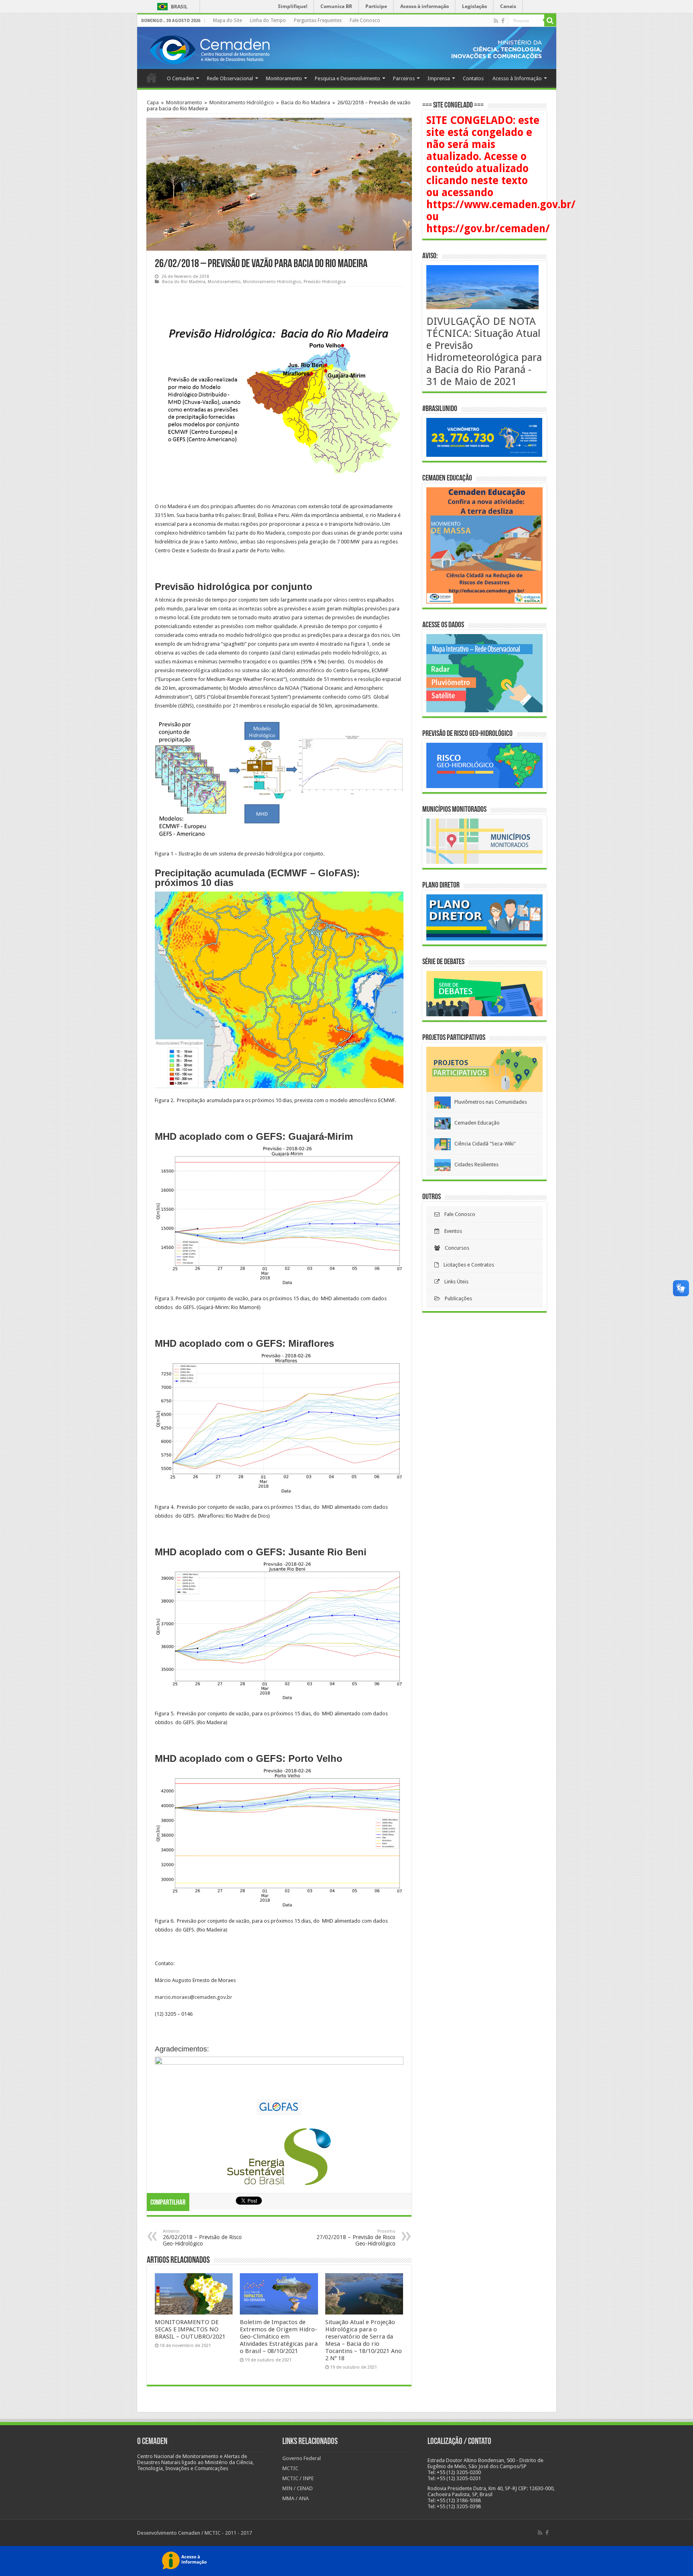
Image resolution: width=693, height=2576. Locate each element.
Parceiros (404, 78)
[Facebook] (503, 21)
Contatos (473, 78)
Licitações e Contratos (466, 1265)
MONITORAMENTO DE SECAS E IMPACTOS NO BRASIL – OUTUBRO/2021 (190, 2329)
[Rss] (496, 21)
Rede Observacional (230, 78)
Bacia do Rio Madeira (306, 102)
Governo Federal (302, 2458)
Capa (153, 102)
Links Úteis (454, 1282)
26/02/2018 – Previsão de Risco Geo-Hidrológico (202, 2238)
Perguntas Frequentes (318, 20)
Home (152, 77)
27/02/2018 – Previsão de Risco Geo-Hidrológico (356, 2238)
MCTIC (290, 2468)
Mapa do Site (227, 20)
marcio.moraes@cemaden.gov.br (194, 1997)
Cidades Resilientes (475, 1164)
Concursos (455, 1248)
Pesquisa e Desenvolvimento (348, 78)
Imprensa (439, 78)
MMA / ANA (296, 2498)
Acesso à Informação (517, 78)
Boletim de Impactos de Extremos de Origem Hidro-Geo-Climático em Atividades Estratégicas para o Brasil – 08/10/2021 (279, 2337)
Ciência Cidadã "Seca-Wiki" (483, 1144)
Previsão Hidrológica (325, 282)
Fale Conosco (365, 20)
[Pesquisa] (550, 20)
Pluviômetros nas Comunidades (489, 1102)
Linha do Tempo (268, 20)
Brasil (171, 7)
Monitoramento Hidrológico (242, 102)
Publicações (456, 1298)
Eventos (451, 1231)
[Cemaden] (209, 49)
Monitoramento (284, 78)
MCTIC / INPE (298, 2478)
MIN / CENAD (298, 2488)
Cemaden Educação (475, 1123)
